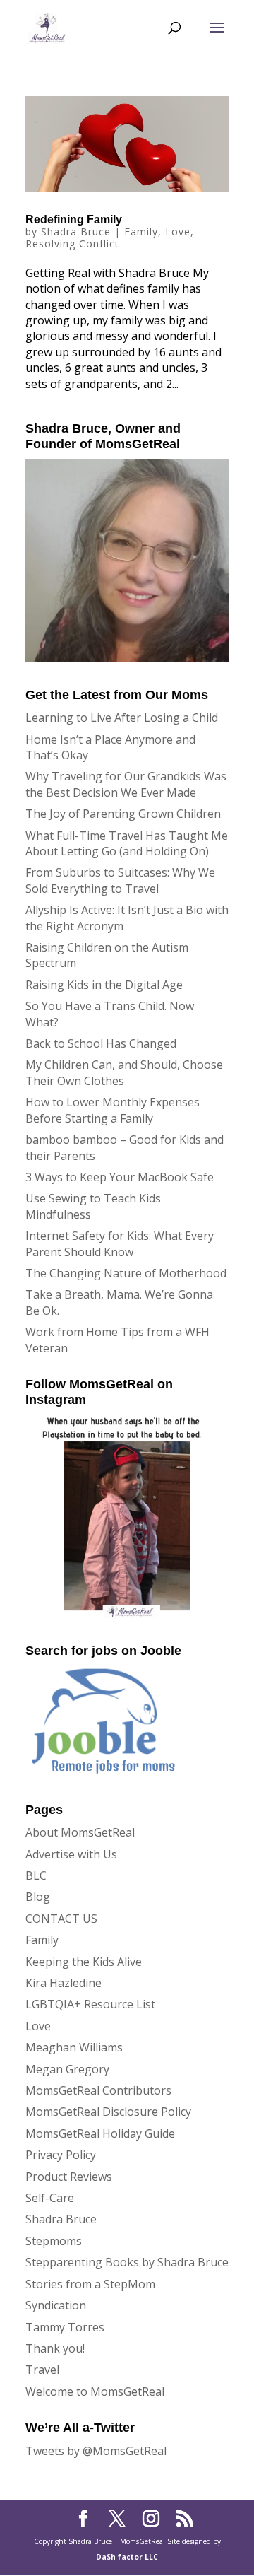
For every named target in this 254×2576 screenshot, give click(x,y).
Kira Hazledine (64, 1983)
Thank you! (55, 2348)
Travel (42, 2370)
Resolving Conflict (72, 244)
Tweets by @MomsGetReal (96, 2451)
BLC (36, 1875)
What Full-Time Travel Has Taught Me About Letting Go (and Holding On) (127, 843)
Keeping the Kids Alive (84, 1962)
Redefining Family (74, 219)
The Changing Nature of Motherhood (126, 1273)
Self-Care (50, 2198)
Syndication (56, 2305)
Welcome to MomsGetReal (95, 2391)
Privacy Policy (61, 2155)
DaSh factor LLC (127, 2557)
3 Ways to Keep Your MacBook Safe (120, 1177)
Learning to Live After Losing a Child (122, 718)
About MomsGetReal (80, 1832)
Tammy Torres (65, 2327)
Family (141, 232)
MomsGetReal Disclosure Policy (108, 2112)
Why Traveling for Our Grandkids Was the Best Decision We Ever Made (126, 784)
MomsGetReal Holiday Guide (100, 2133)
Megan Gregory (67, 2069)
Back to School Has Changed (101, 1043)
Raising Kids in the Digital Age (104, 985)
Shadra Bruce (76, 232)
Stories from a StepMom (90, 2284)
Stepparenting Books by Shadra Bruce (127, 2262)
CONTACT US (61, 1919)
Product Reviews (69, 2177)
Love (178, 232)
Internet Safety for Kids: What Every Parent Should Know (120, 1243)
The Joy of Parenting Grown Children (123, 814)
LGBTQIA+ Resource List (90, 2004)
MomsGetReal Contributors (98, 2090)
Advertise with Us (71, 1854)
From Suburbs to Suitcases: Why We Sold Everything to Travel (120, 880)
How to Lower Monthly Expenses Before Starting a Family (113, 1110)
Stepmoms (54, 2241)
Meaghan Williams (74, 2047)
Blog (38, 1897)
